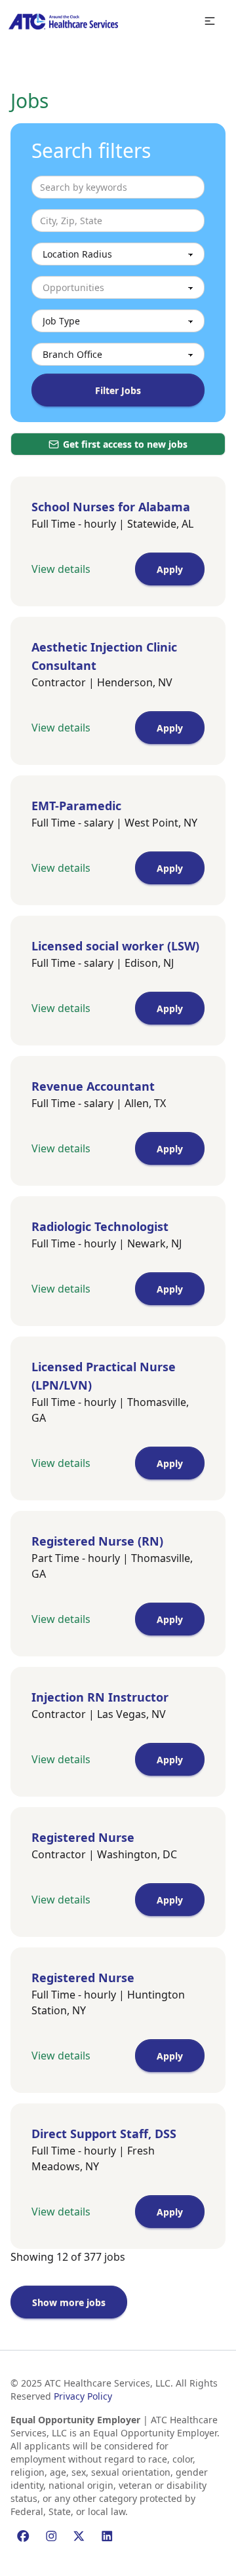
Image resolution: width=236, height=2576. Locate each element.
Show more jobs (69, 2302)
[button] (210, 21)
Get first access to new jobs (125, 444)
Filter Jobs (118, 390)
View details (61, 569)
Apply (170, 569)
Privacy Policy (83, 2396)
